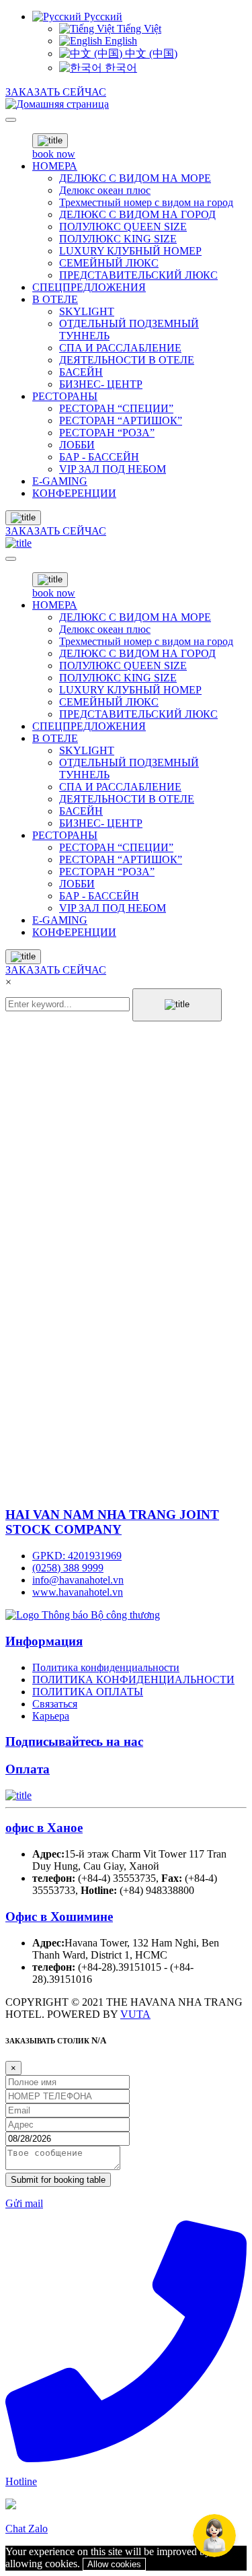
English (120, 41)
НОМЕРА (55, 166)
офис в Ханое (44, 1828)
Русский (102, 16)
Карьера (51, 1716)
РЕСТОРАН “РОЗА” (107, 433)
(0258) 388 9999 (68, 1568)
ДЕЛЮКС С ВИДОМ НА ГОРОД (137, 214)
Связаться (55, 1704)
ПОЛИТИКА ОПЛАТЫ (88, 1692)
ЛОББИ (77, 445)
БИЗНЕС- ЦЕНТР (101, 384)
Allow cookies (114, 2564)
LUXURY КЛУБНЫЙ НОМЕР (130, 251)
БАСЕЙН (81, 372)
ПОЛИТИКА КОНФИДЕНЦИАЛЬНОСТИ (133, 1680)
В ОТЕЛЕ (55, 299)
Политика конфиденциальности (106, 1667)
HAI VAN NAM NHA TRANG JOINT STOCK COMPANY (112, 1522)
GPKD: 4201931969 (77, 1556)
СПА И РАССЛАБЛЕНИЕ (120, 348)
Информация (44, 1641)
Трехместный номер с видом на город (146, 202)
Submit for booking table (58, 2180)
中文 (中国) (150, 54)
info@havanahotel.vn (78, 1580)
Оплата (28, 1769)
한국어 (120, 68)
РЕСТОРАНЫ (65, 396)
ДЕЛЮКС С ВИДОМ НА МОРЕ (135, 178)
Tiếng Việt (138, 29)
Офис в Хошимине (59, 1917)
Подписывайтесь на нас (74, 1741)
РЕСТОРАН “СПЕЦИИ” (116, 408)
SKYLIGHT (87, 311)
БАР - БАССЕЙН (99, 457)
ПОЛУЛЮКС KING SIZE (118, 239)
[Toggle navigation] (11, 120)
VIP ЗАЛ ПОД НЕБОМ (113, 469)
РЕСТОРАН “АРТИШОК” (121, 420)
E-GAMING (60, 481)
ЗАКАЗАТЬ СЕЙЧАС (56, 92)
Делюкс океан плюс (105, 190)
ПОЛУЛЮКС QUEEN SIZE (123, 227)
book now (54, 154)
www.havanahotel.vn (78, 1592)
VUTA (135, 2014)
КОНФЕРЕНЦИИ (74, 493)
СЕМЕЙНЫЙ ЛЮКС (109, 263)
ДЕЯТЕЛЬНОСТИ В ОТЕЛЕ (127, 360)
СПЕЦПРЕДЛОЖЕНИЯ (89, 287)
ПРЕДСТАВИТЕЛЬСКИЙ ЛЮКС (138, 275)
